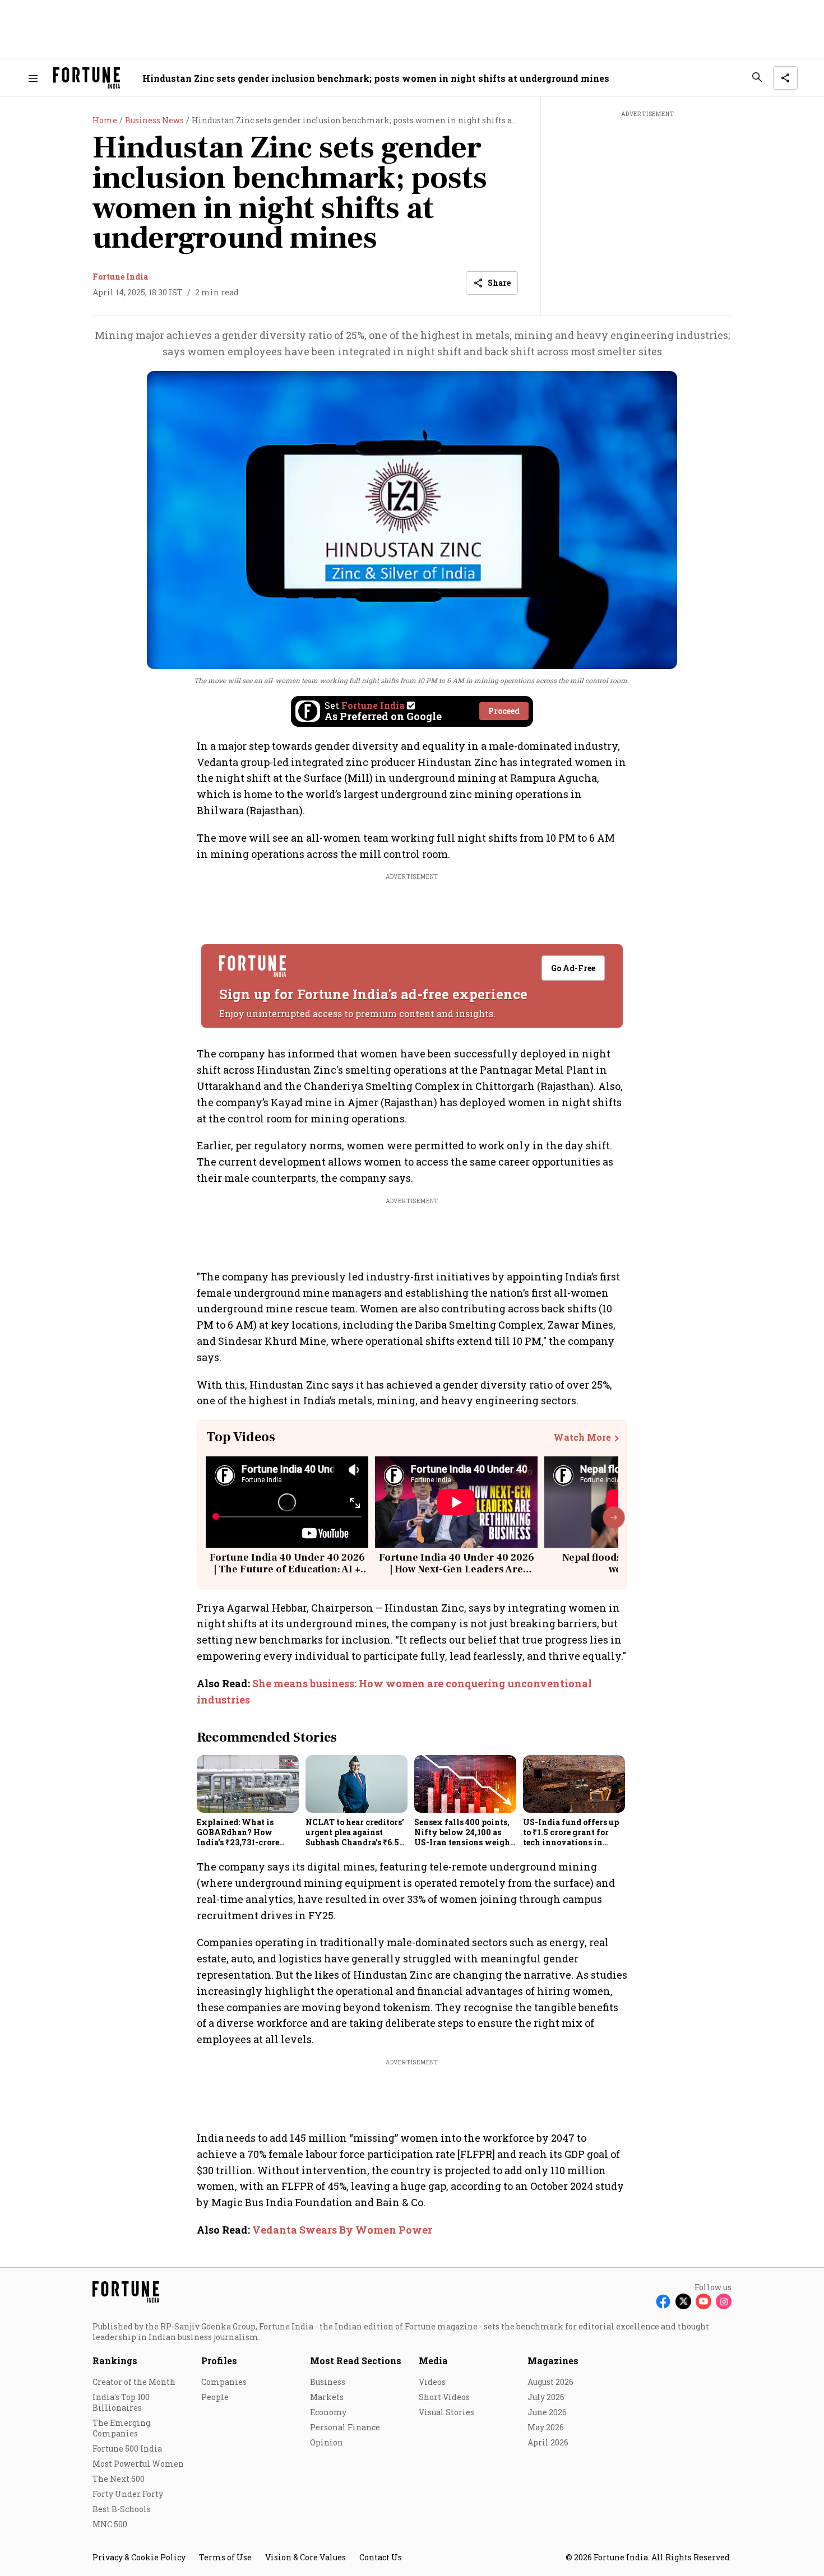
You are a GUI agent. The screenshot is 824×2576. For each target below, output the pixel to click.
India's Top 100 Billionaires (121, 2402)
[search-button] (757, 77)
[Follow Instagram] (724, 2301)
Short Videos (444, 2397)
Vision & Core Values (305, 2557)
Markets (327, 2397)
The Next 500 (119, 2479)
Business (328, 2382)
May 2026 (546, 2427)
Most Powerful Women (138, 2464)
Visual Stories (446, 2412)
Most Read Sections (356, 2361)
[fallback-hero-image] (248, 1784)
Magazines (553, 2361)
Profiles (219, 2361)
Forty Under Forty (128, 2494)
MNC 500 (110, 2524)
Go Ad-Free (573, 968)
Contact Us (381, 2557)
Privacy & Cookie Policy (139, 2557)
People (215, 2397)
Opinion (327, 2442)
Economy (328, 2412)
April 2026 (548, 2442)
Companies (224, 2382)
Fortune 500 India (127, 2449)
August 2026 (550, 2382)
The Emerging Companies (121, 2428)
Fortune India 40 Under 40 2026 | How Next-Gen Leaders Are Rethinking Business (457, 1570)
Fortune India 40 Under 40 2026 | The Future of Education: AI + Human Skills (287, 1570)
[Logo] (87, 78)
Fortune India (120, 277)
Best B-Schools (122, 2509)
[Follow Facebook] (663, 2301)
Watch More (582, 1437)
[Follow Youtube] (703, 2301)
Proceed (504, 711)
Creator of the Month (134, 2382)
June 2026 (547, 2412)
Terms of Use (225, 2557)
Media (433, 2361)
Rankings (115, 2361)
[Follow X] (683, 2301)
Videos (432, 2382)
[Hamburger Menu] (33, 78)
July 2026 (546, 2397)
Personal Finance (345, 2427)
